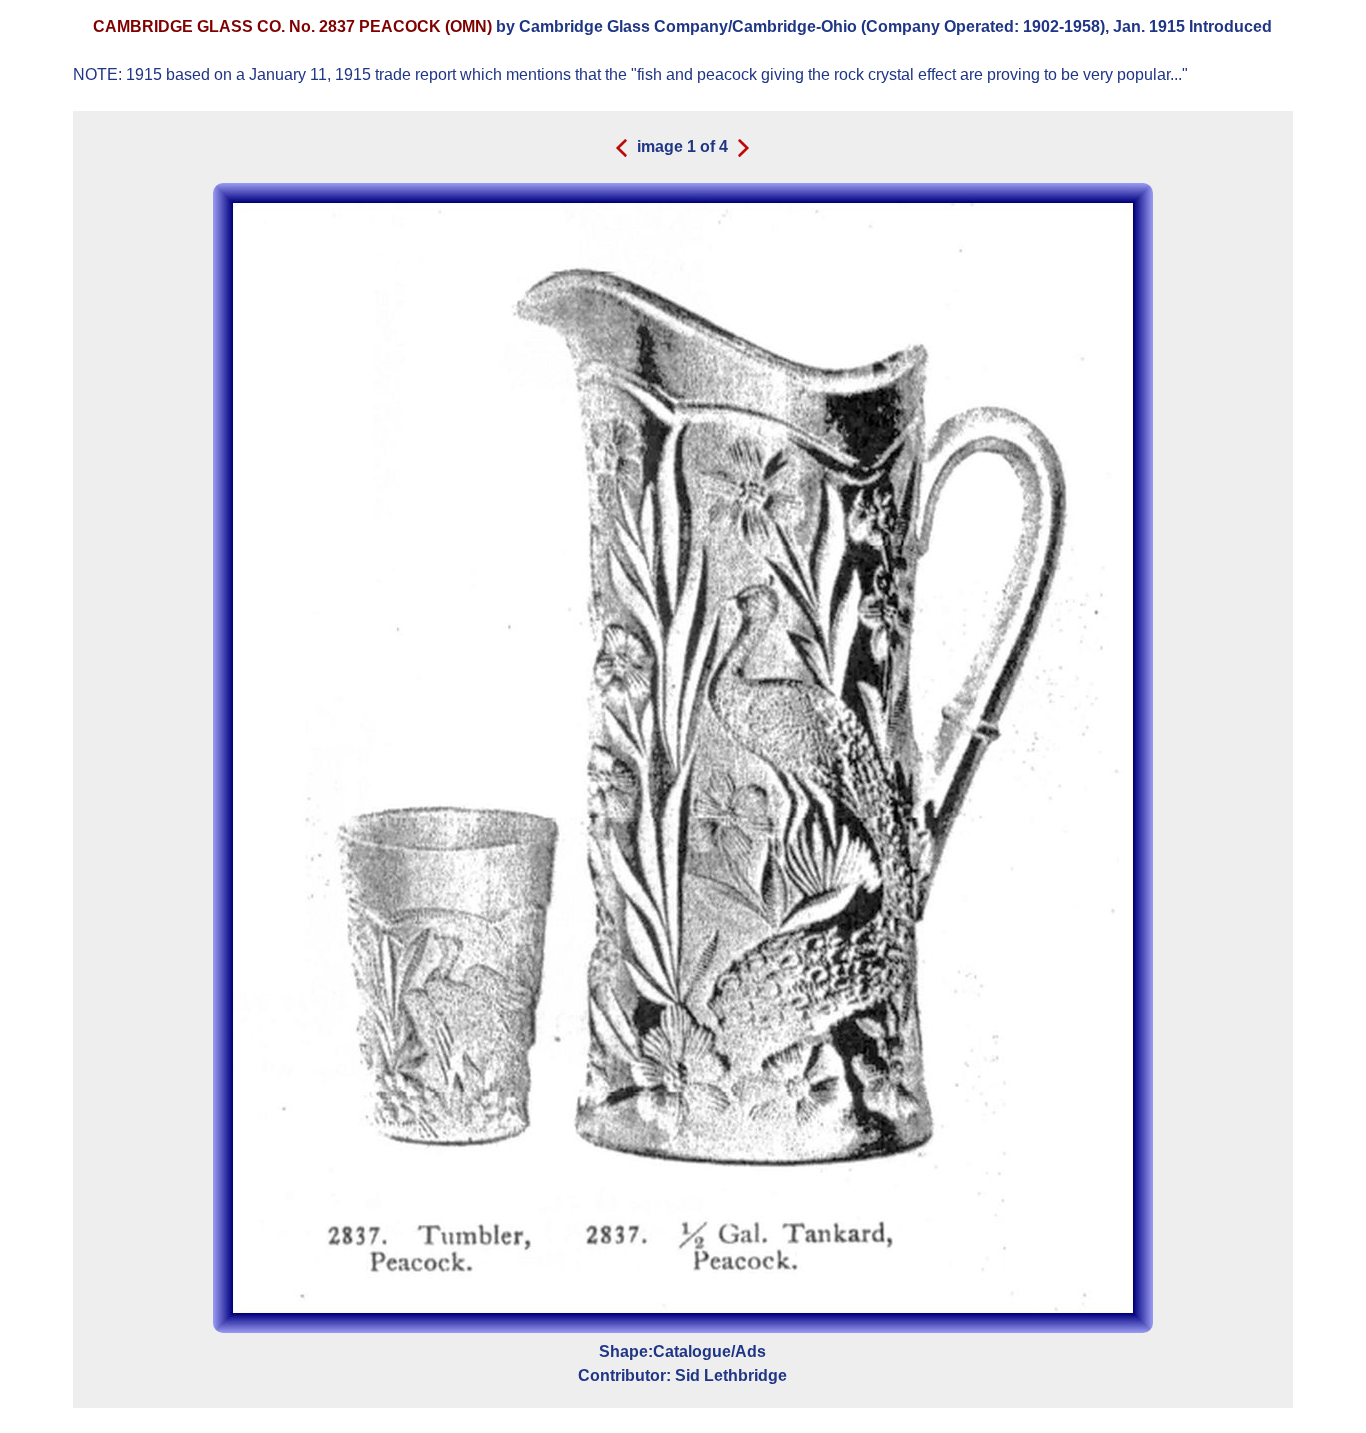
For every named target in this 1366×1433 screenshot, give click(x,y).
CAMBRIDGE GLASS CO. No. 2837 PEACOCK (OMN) (294, 26)
